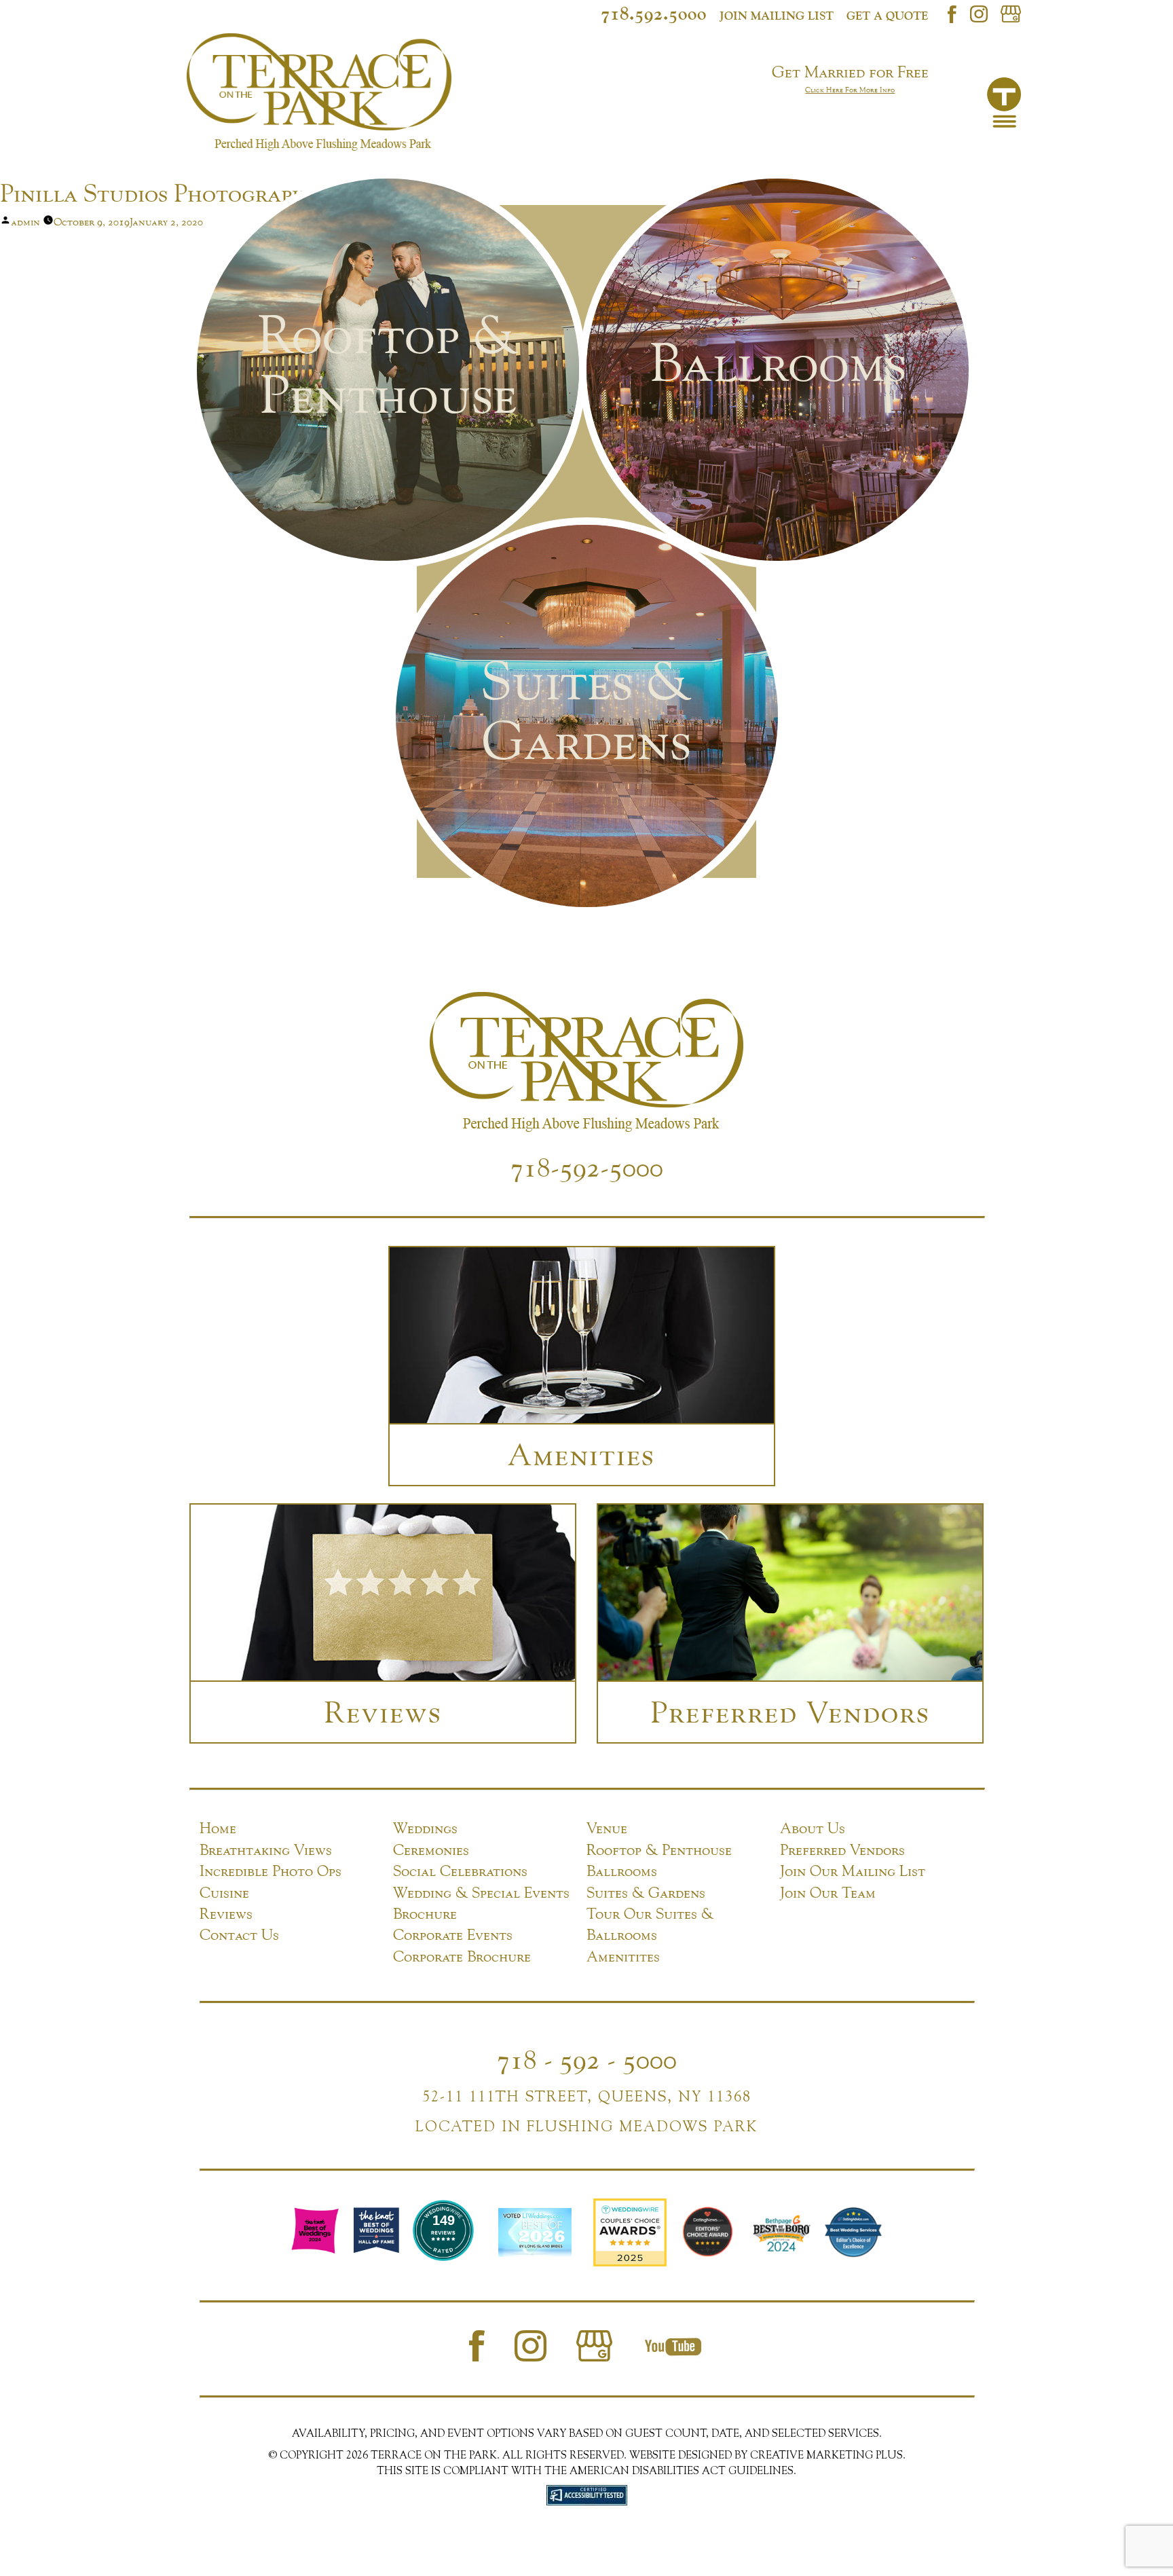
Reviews (226, 1913)
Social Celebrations (460, 1871)
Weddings (425, 1828)
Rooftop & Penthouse (659, 1850)
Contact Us (239, 1934)
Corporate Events (453, 1934)
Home (218, 1828)
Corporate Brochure (462, 1956)
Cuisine (224, 1892)
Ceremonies (431, 1850)
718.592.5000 (654, 13)
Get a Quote (887, 16)
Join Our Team (828, 1892)
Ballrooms (622, 1871)
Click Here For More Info (850, 90)
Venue (607, 1828)
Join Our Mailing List (853, 1871)
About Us (813, 1828)
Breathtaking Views (266, 1850)
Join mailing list (777, 16)
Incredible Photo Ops (271, 1871)
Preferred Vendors (842, 1850)
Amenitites (623, 1956)
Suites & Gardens (646, 1892)
